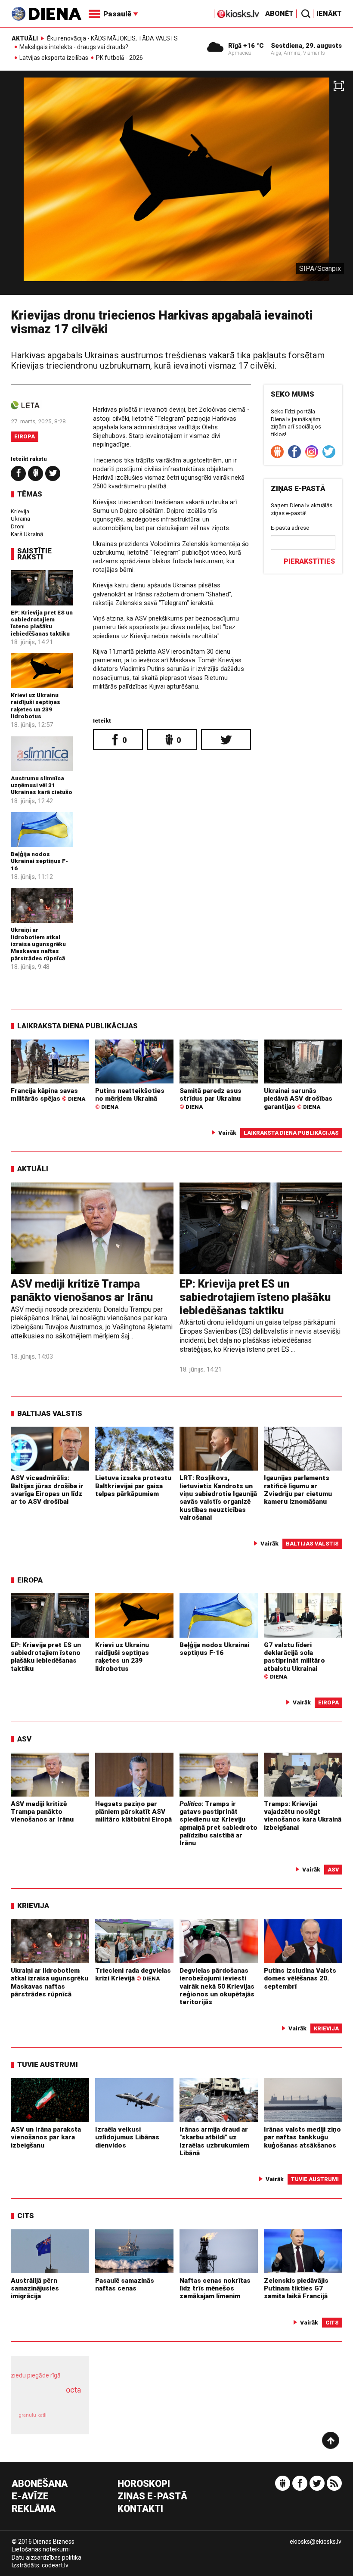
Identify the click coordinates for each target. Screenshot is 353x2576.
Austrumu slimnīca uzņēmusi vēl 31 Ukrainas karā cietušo (42, 785)
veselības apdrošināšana (47, 2399)
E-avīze (30, 2497)
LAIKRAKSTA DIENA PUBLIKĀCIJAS (77, 1026)
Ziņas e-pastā (152, 2497)
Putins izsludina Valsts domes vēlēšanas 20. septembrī (300, 1979)
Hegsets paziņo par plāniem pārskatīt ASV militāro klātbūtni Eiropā (133, 1812)
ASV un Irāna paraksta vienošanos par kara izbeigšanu (46, 2137)
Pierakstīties (309, 561)
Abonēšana (40, 2484)
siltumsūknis (68, 2419)
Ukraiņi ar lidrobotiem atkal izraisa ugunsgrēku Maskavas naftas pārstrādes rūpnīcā (38, 944)
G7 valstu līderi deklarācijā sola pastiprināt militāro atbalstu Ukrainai (294, 1661)
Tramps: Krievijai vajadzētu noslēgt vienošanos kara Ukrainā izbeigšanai (303, 1816)
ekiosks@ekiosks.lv (316, 2542)
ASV (24, 1739)
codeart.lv (55, 2565)
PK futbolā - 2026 (119, 58)
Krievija (20, 511)
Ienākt (329, 14)
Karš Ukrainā (27, 534)
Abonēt (279, 14)
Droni (18, 526)
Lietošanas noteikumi (41, 2549)
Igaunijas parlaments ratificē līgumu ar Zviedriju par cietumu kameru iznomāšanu (298, 1490)
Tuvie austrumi (48, 2064)
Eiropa (25, 436)
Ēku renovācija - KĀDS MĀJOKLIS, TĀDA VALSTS (112, 38)
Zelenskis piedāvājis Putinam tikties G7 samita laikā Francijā (296, 2289)
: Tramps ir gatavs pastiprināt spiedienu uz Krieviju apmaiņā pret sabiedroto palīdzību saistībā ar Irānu (218, 1824)
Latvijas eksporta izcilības (54, 58)
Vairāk (227, 1133)
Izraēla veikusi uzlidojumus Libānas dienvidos (127, 2137)
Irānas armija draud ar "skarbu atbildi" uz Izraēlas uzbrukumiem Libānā (214, 2141)
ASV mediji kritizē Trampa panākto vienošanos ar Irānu (82, 1290)
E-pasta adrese (290, 528)
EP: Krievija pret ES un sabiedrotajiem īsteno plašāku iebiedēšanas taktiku (42, 623)
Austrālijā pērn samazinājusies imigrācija (35, 2289)
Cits (26, 2216)
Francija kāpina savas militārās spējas (48, 1095)
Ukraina (20, 518)
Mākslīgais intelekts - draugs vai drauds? (74, 47)
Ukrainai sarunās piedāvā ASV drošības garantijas (298, 1099)
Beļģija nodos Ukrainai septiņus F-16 (39, 861)
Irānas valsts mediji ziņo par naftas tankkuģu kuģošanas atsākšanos (302, 2137)
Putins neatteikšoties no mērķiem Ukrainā (130, 1099)
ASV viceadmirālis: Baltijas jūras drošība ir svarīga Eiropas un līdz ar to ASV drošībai (47, 1490)
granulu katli (33, 2415)
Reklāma (34, 2509)
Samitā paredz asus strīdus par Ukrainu (211, 1099)
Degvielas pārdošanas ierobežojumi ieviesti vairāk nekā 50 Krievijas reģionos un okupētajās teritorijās (217, 1986)
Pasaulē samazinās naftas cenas (125, 2284)
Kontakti (140, 2509)
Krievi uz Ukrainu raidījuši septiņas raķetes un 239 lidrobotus (36, 706)
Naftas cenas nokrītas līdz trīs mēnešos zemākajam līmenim (215, 2289)
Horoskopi (144, 2484)
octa (73, 2390)
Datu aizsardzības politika (46, 2557)
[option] (176, 186)
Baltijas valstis (50, 1413)
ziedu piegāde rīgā (36, 2375)
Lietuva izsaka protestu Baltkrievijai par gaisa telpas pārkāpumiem (133, 1486)
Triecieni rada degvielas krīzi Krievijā (133, 1974)
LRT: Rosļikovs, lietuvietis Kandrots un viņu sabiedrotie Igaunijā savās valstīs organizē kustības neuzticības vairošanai (218, 1498)
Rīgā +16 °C (246, 46)
